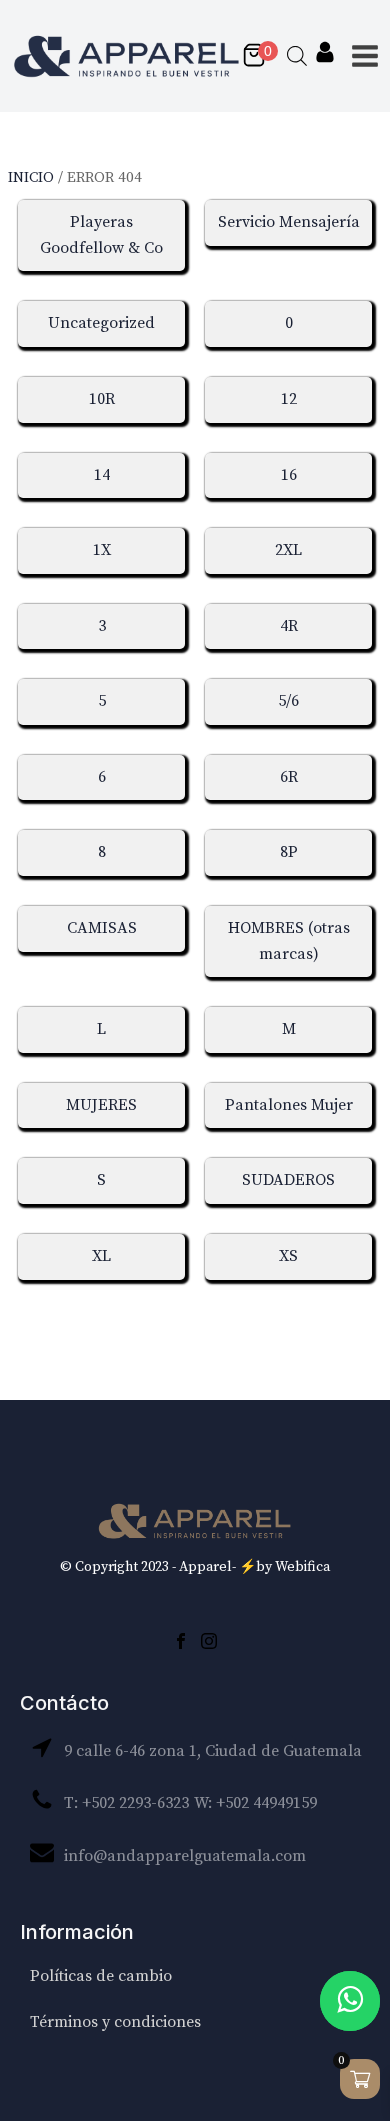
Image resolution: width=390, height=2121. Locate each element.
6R (289, 777)
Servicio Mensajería (289, 222)
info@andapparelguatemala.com (185, 1856)
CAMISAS (102, 928)
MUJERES (101, 1105)
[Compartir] (280, 22)
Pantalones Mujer (289, 1105)
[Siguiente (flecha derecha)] (355, 1061)
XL (101, 1256)
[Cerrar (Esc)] (324, 22)
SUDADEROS (288, 1180)
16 (289, 475)
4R (289, 626)
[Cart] (259, 56)
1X (102, 550)
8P (289, 852)
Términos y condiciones (115, 2022)
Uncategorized (101, 323)
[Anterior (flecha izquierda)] (35, 1061)
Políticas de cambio (101, 1976)
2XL (288, 550)
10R (102, 399)
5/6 (288, 701)
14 (102, 475)
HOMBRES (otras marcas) (289, 941)
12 (289, 399)
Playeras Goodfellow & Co (101, 235)
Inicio (31, 177)
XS (288, 1256)
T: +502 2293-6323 (126, 1803)
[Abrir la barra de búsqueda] (297, 56)
